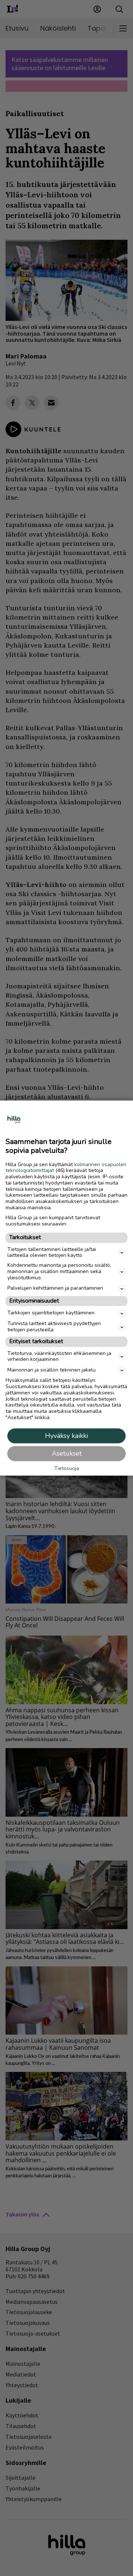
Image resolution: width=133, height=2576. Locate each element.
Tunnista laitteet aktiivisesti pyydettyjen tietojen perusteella (54, 1327)
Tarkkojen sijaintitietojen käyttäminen (51, 1313)
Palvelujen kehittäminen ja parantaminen (55, 1288)
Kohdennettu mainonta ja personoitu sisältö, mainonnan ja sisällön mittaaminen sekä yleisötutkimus (59, 1272)
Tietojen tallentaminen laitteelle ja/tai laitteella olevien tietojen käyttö (52, 1252)
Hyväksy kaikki (66, 1436)
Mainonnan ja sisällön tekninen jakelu (52, 1370)
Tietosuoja (67, 1469)
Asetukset (67, 1453)
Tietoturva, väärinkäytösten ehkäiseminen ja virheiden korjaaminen (59, 1356)
